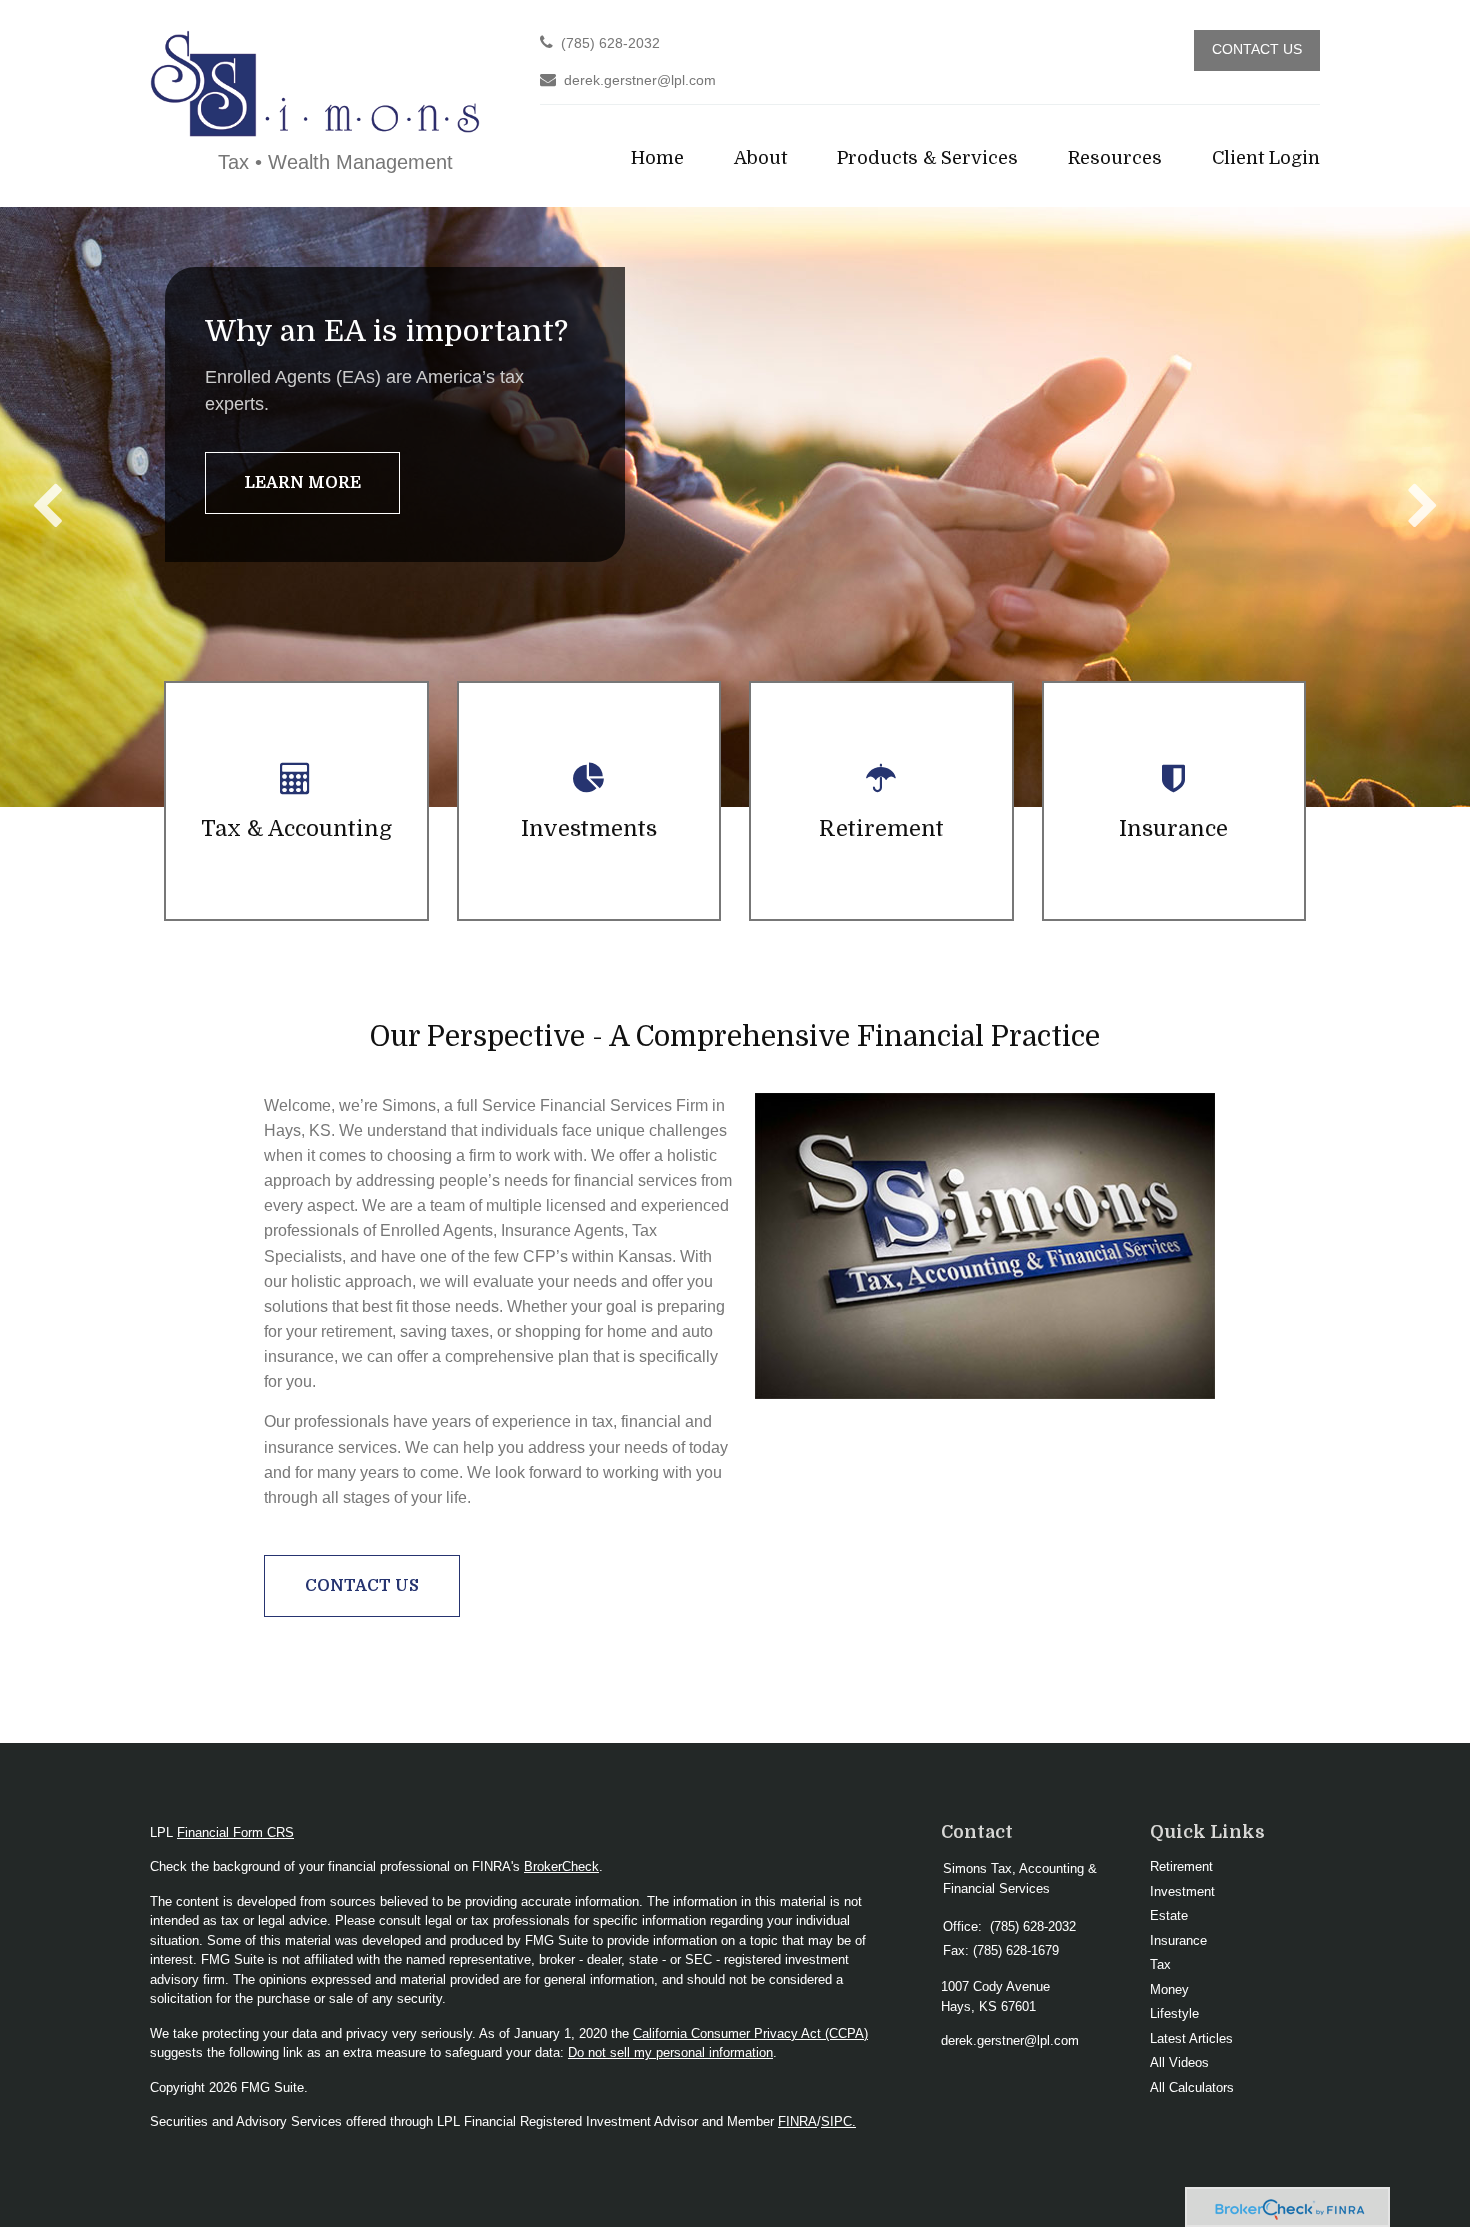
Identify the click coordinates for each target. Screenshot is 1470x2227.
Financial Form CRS (235, 1832)
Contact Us (1257, 49)
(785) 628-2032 (610, 43)
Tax (1160, 1964)
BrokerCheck (561, 1866)
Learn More (302, 483)
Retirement (1181, 1866)
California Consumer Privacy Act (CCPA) (750, 2033)
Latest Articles (1191, 2038)
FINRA (797, 2121)
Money (1169, 1989)
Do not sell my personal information (670, 2052)
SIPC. (838, 2121)
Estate (1169, 1915)
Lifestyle (1174, 2013)
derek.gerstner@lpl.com (640, 80)
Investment (1182, 1891)
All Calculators (1192, 2087)
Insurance (1178, 1940)
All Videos (1179, 2062)
